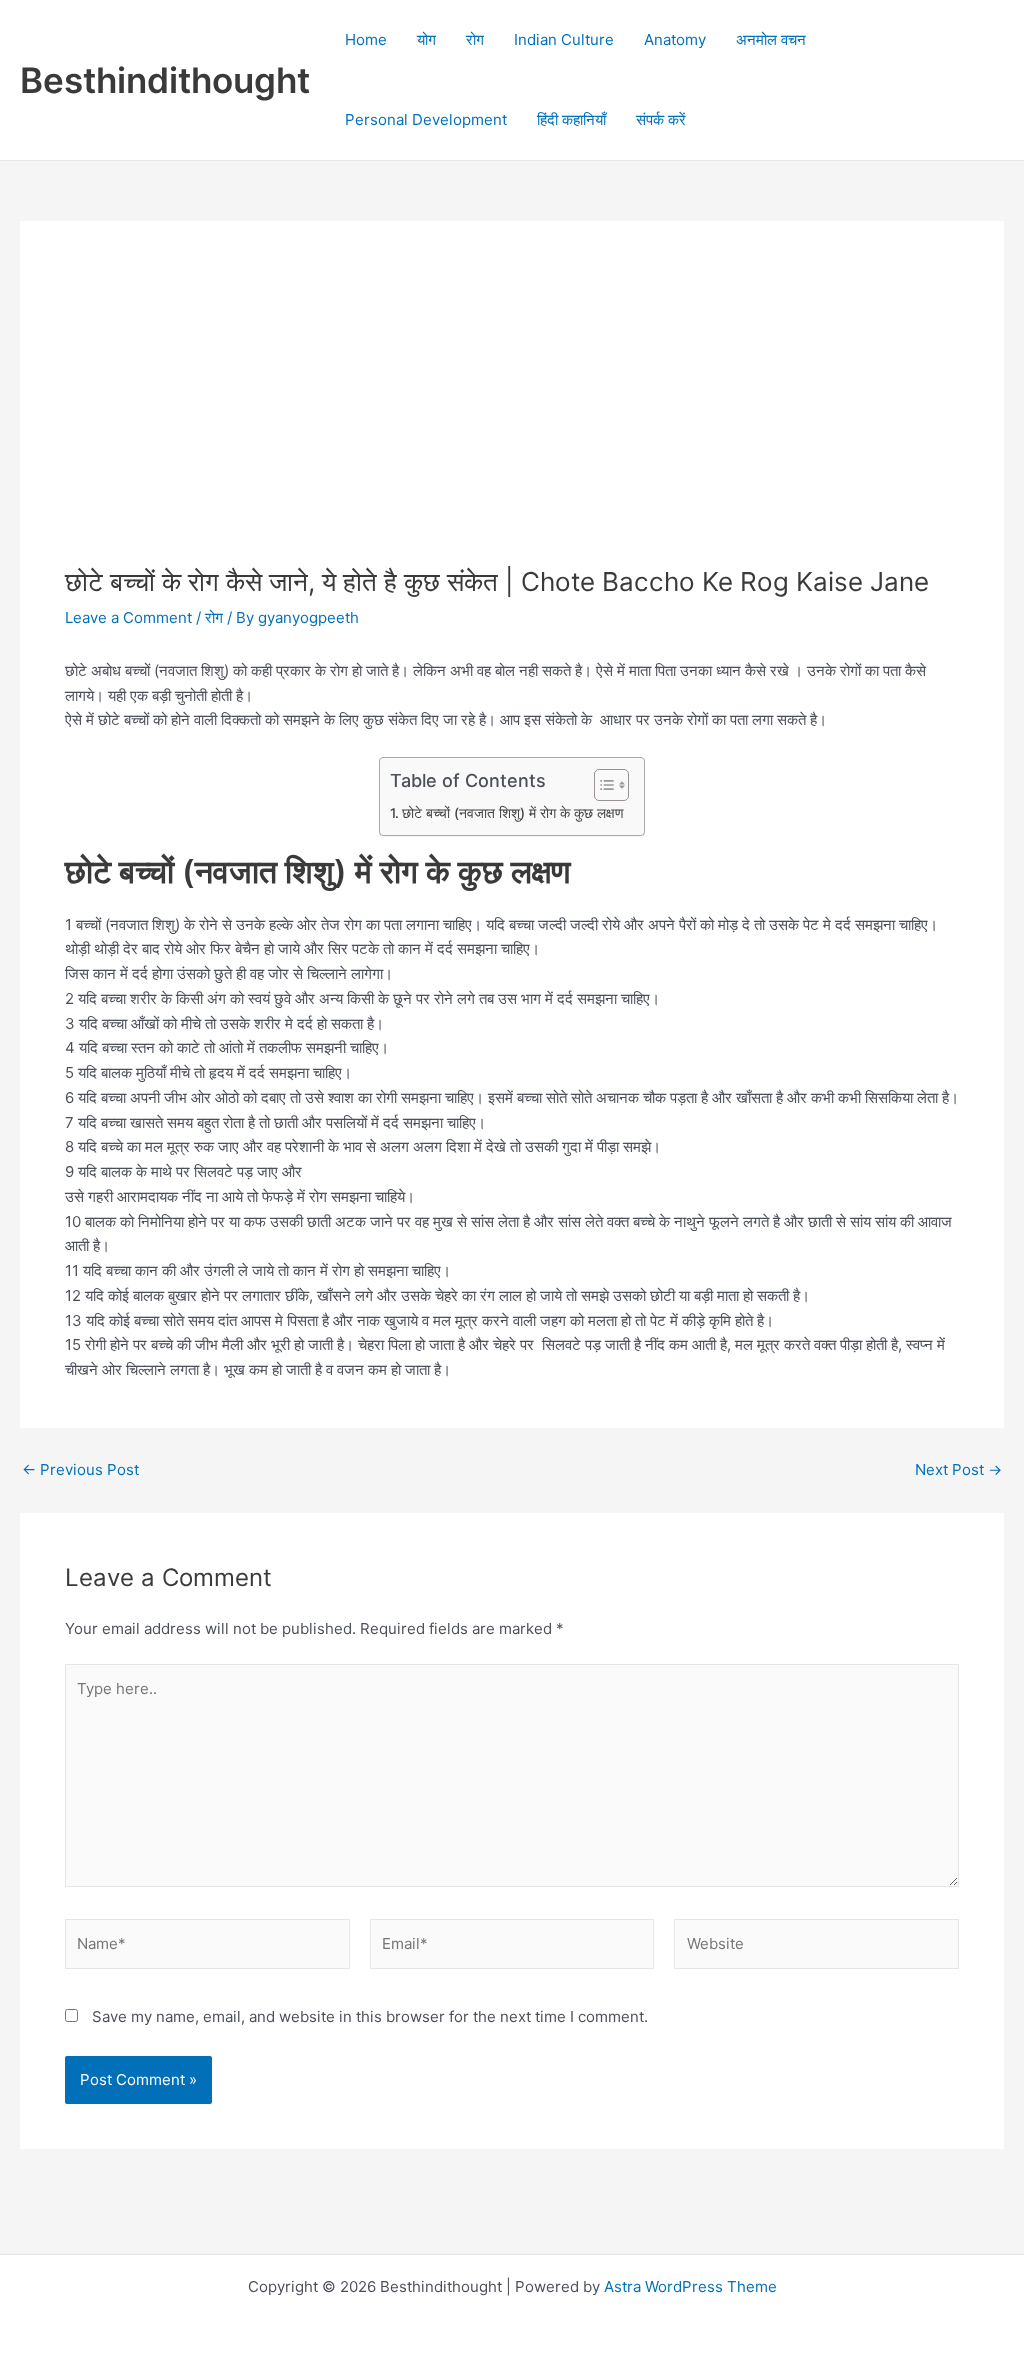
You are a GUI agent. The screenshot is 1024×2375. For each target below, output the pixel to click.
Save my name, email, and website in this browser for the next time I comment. (370, 2016)
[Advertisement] (512, 416)
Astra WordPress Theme (690, 2286)
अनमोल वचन (771, 39)
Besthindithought (165, 80)
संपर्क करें (661, 119)
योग (426, 39)
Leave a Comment (128, 617)
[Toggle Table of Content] (601, 785)
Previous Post (80, 1469)
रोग (475, 39)
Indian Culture (564, 39)
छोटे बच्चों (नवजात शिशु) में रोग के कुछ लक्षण (513, 813)
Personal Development (426, 119)
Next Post (958, 1469)
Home (366, 39)
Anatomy (675, 39)
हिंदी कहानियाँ (571, 119)
